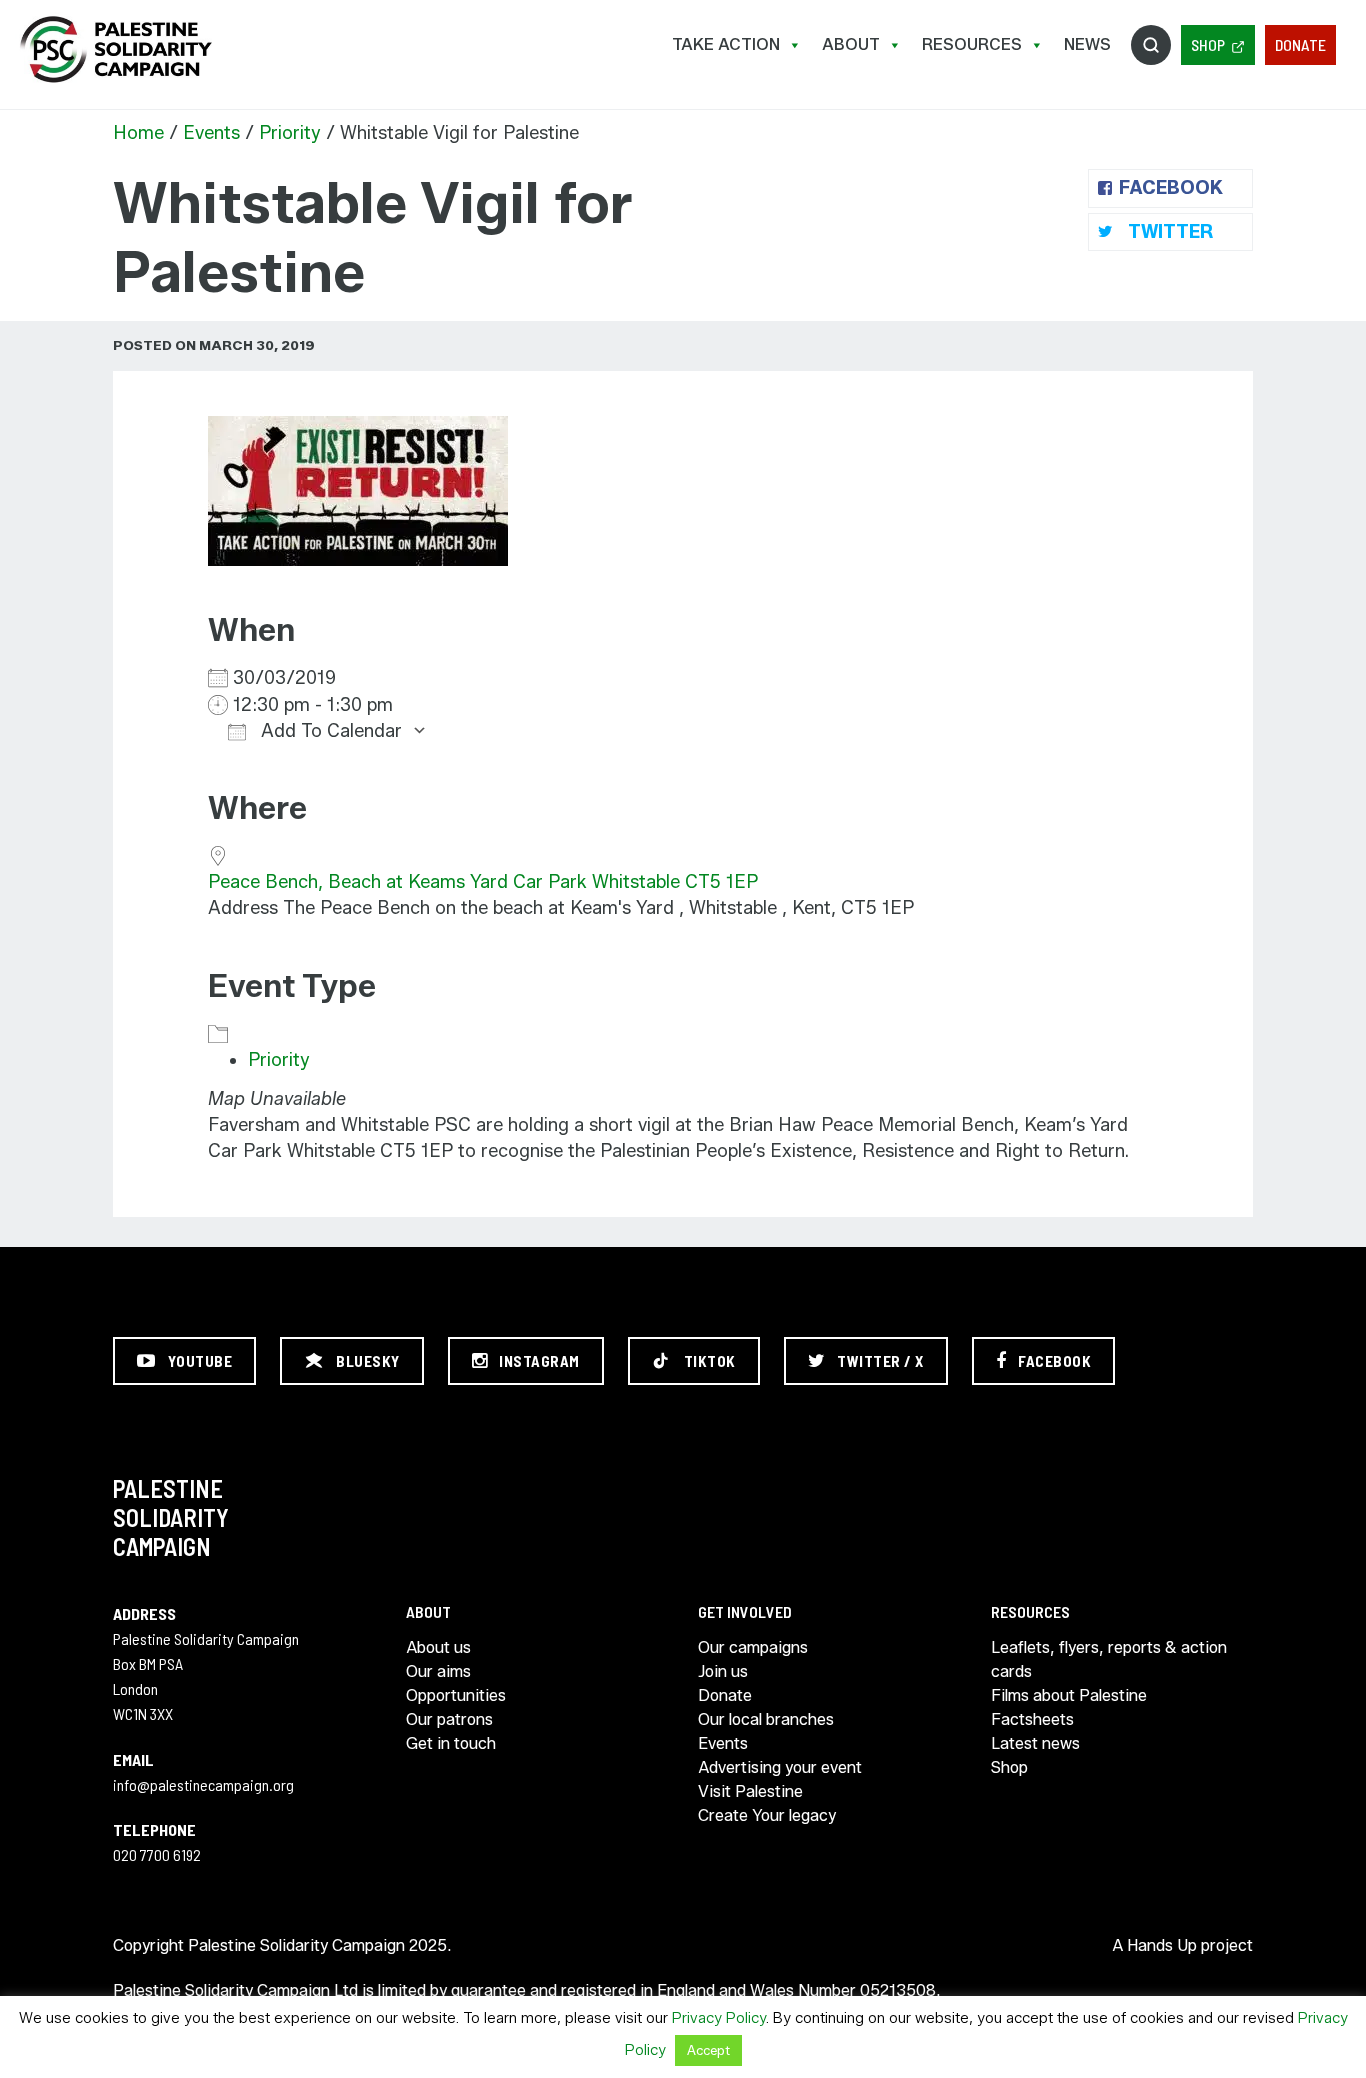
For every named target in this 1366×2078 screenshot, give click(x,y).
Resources (972, 44)
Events (211, 133)
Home (138, 133)
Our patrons (449, 1719)
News (1087, 44)
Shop (1208, 44)
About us (438, 1647)
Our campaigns (753, 1647)
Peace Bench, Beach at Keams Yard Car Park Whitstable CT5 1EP (483, 882)
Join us (723, 1671)
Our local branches (766, 1719)
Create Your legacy (767, 1815)
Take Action (726, 44)
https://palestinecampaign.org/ (115, 49)
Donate (1300, 44)
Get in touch (451, 1743)
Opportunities (456, 1695)
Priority (290, 133)
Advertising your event (780, 1767)
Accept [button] (708, 2050)
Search (1151, 45)
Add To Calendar (329, 731)
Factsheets (1032, 1719)
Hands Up (1162, 1945)
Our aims (438, 1671)
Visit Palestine (750, 1791)
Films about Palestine (1069, 1695)
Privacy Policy (719, 2018)
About (851, 44)
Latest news (1035, 1743)
